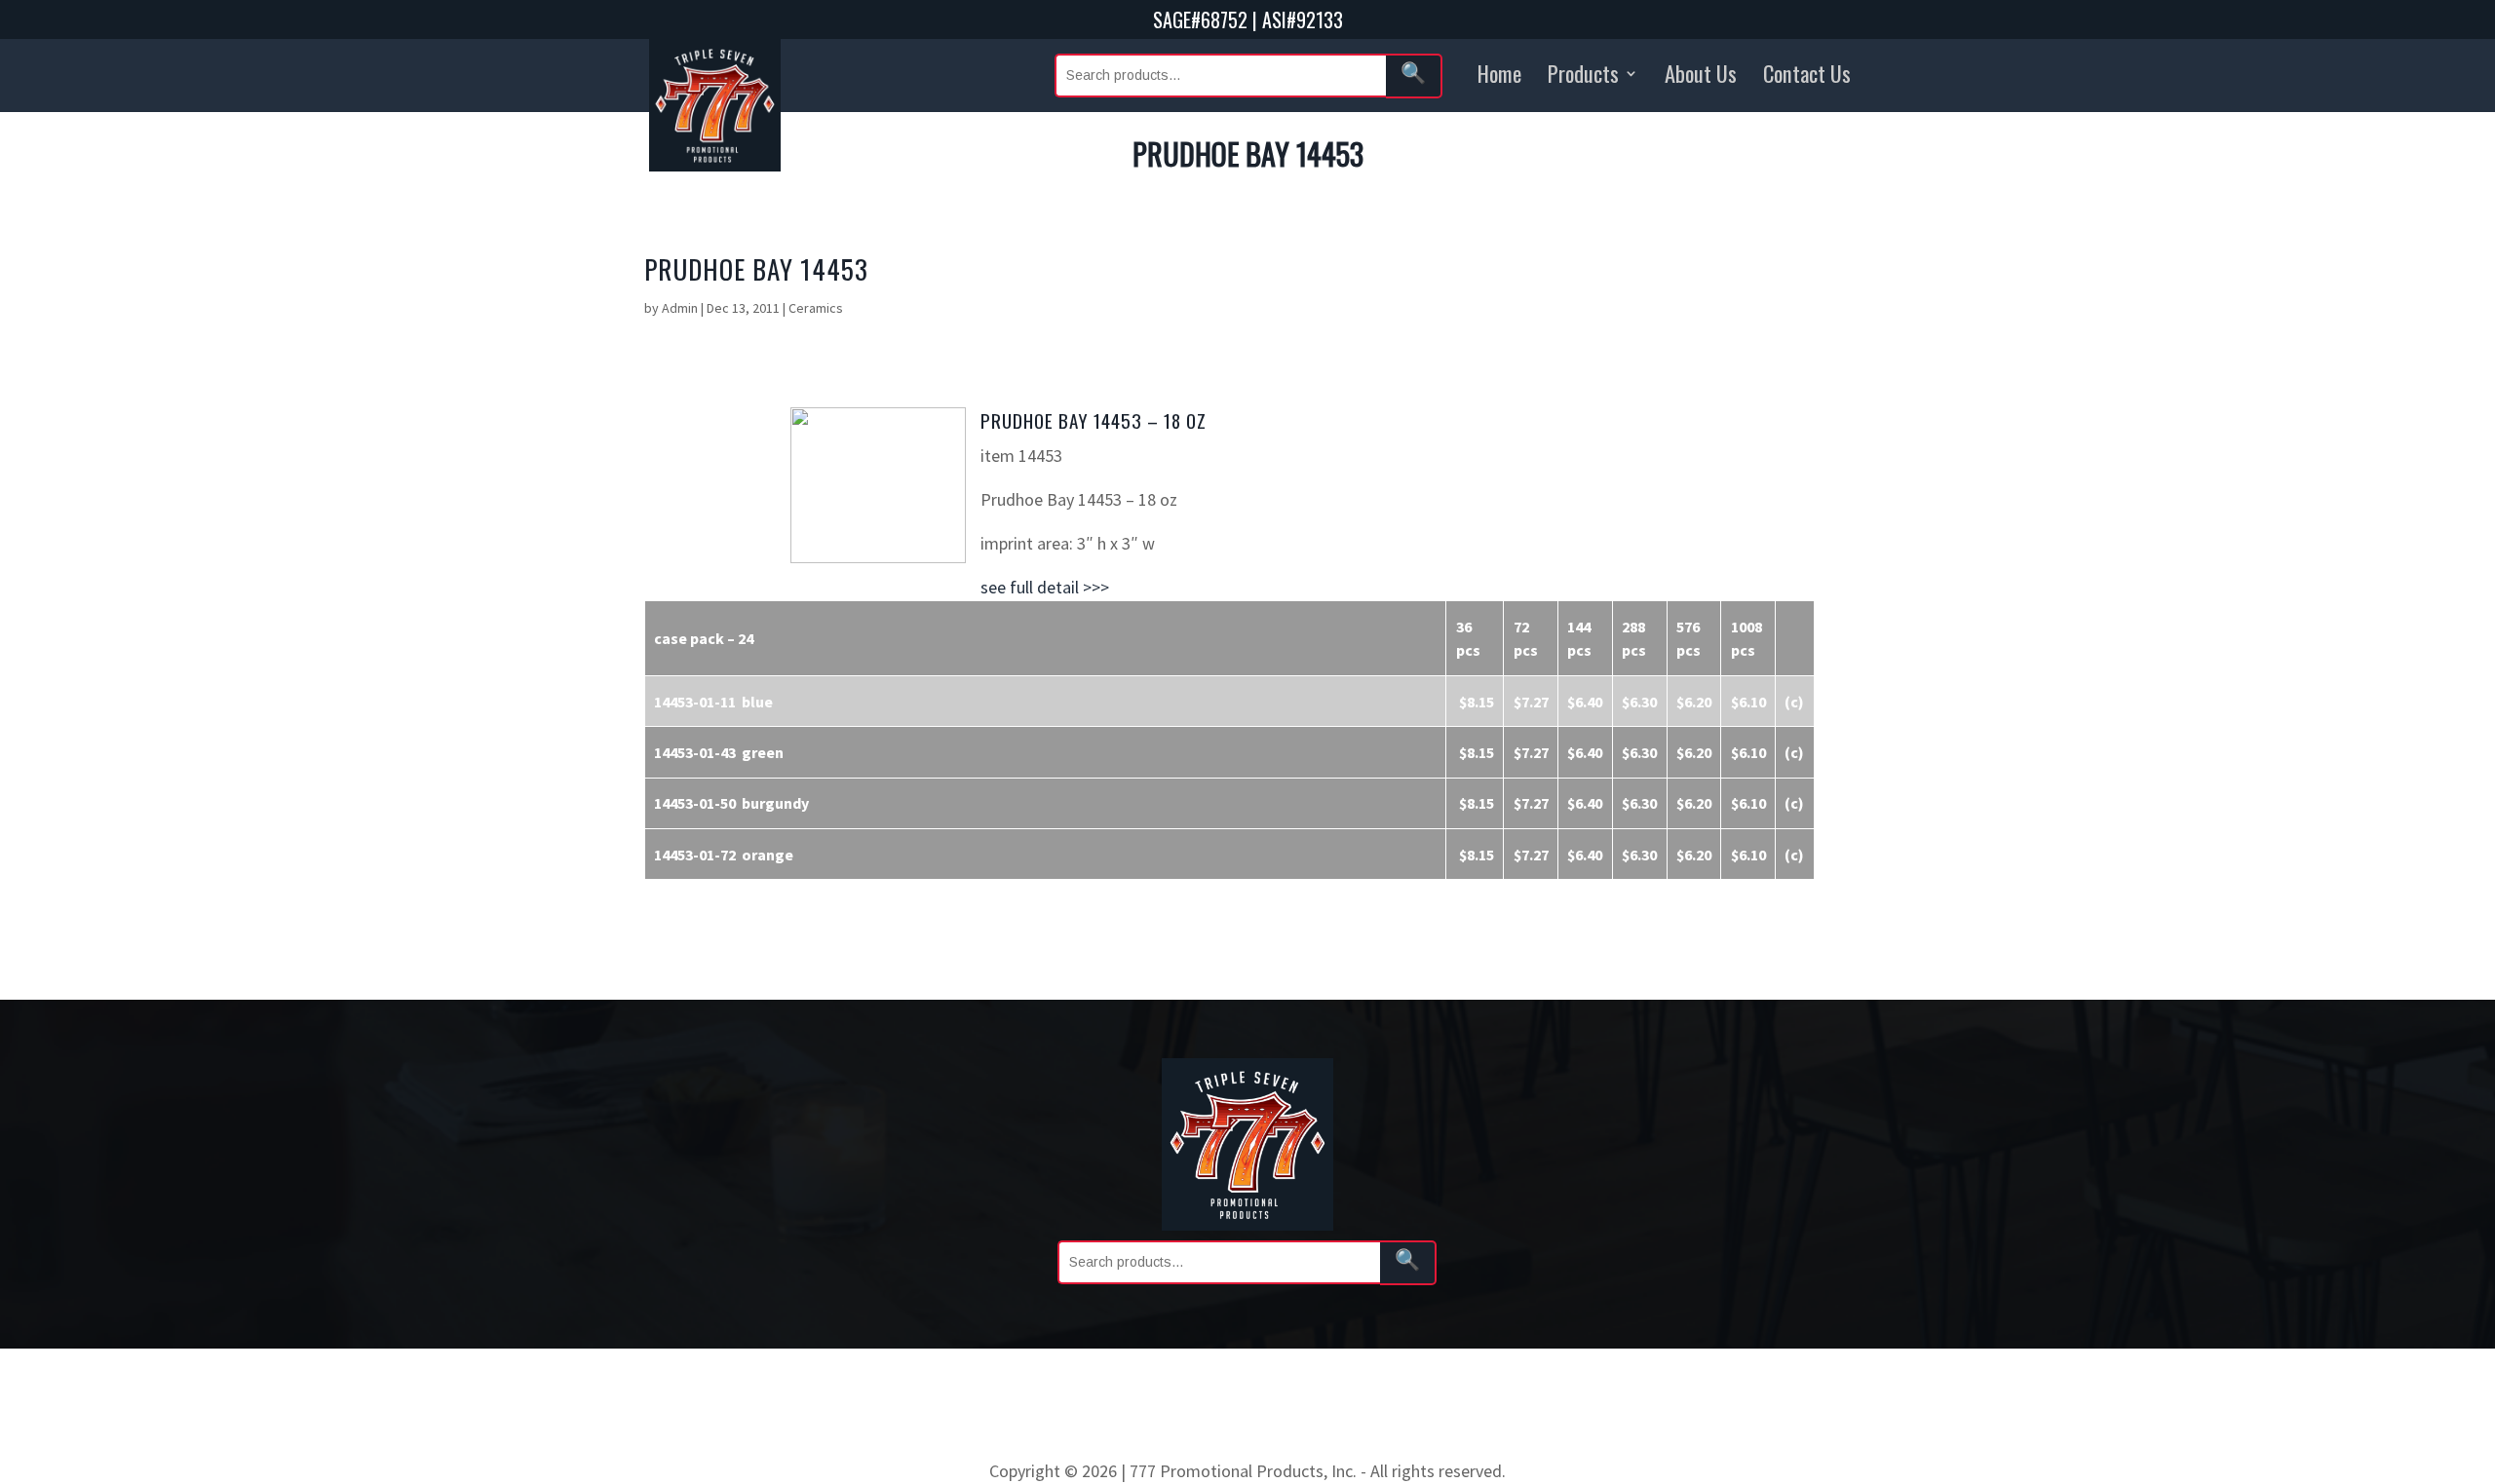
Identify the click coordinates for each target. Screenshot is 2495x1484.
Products (1583, 73)
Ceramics (816, 308)
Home (1499, 73)
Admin (680, 308)
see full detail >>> (1045, 587)
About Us (1701, 73)
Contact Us (1807, 73)
